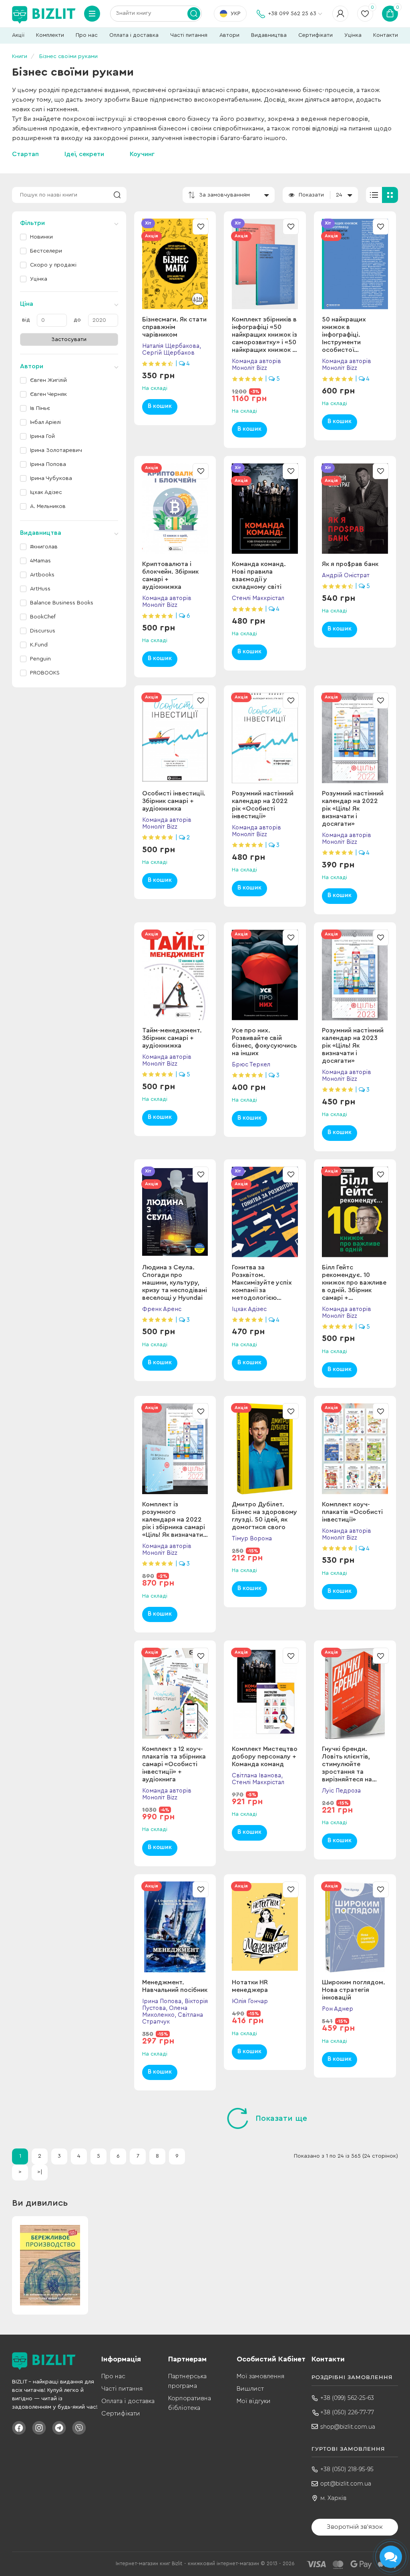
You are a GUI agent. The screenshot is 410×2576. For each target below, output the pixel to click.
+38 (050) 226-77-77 (347, 2412)
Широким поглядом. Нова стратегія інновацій (354, 1990)
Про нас (87, 35)
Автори (229, 35)
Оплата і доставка (134, 35)
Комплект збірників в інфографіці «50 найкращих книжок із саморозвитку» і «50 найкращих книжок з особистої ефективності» (264, 342)
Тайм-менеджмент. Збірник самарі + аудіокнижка (172, 1038)
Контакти (386, 35)
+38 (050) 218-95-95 (347, 2469)
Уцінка (353, 35)
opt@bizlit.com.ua (346, 2484)
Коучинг (142, 154)
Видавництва (269, 35)
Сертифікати (316, 35)
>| (40, 2172)
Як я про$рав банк (350, 564)
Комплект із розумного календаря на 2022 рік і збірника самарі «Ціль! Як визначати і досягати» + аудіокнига (174, 1527)
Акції (18, 35)
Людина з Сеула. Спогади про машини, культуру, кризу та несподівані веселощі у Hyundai (175, 1283)
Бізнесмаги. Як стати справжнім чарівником (174, 327)
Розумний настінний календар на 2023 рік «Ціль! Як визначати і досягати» (353, 1046)
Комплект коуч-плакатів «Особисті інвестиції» (352, 1512)
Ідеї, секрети (84, 154)
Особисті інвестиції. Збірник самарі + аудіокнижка (174, 801)
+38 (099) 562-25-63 (347, 2398)
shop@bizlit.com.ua (348, 2427)
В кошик (160, 406)
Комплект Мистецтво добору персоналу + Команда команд (265, 1757)
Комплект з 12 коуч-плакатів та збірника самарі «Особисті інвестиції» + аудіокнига (174, 1764)
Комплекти (50, 35)
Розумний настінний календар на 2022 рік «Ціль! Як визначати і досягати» (353, 809)
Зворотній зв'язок (355, 2527)
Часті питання (189, 35)
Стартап (25, 154)
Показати (311, 195)
